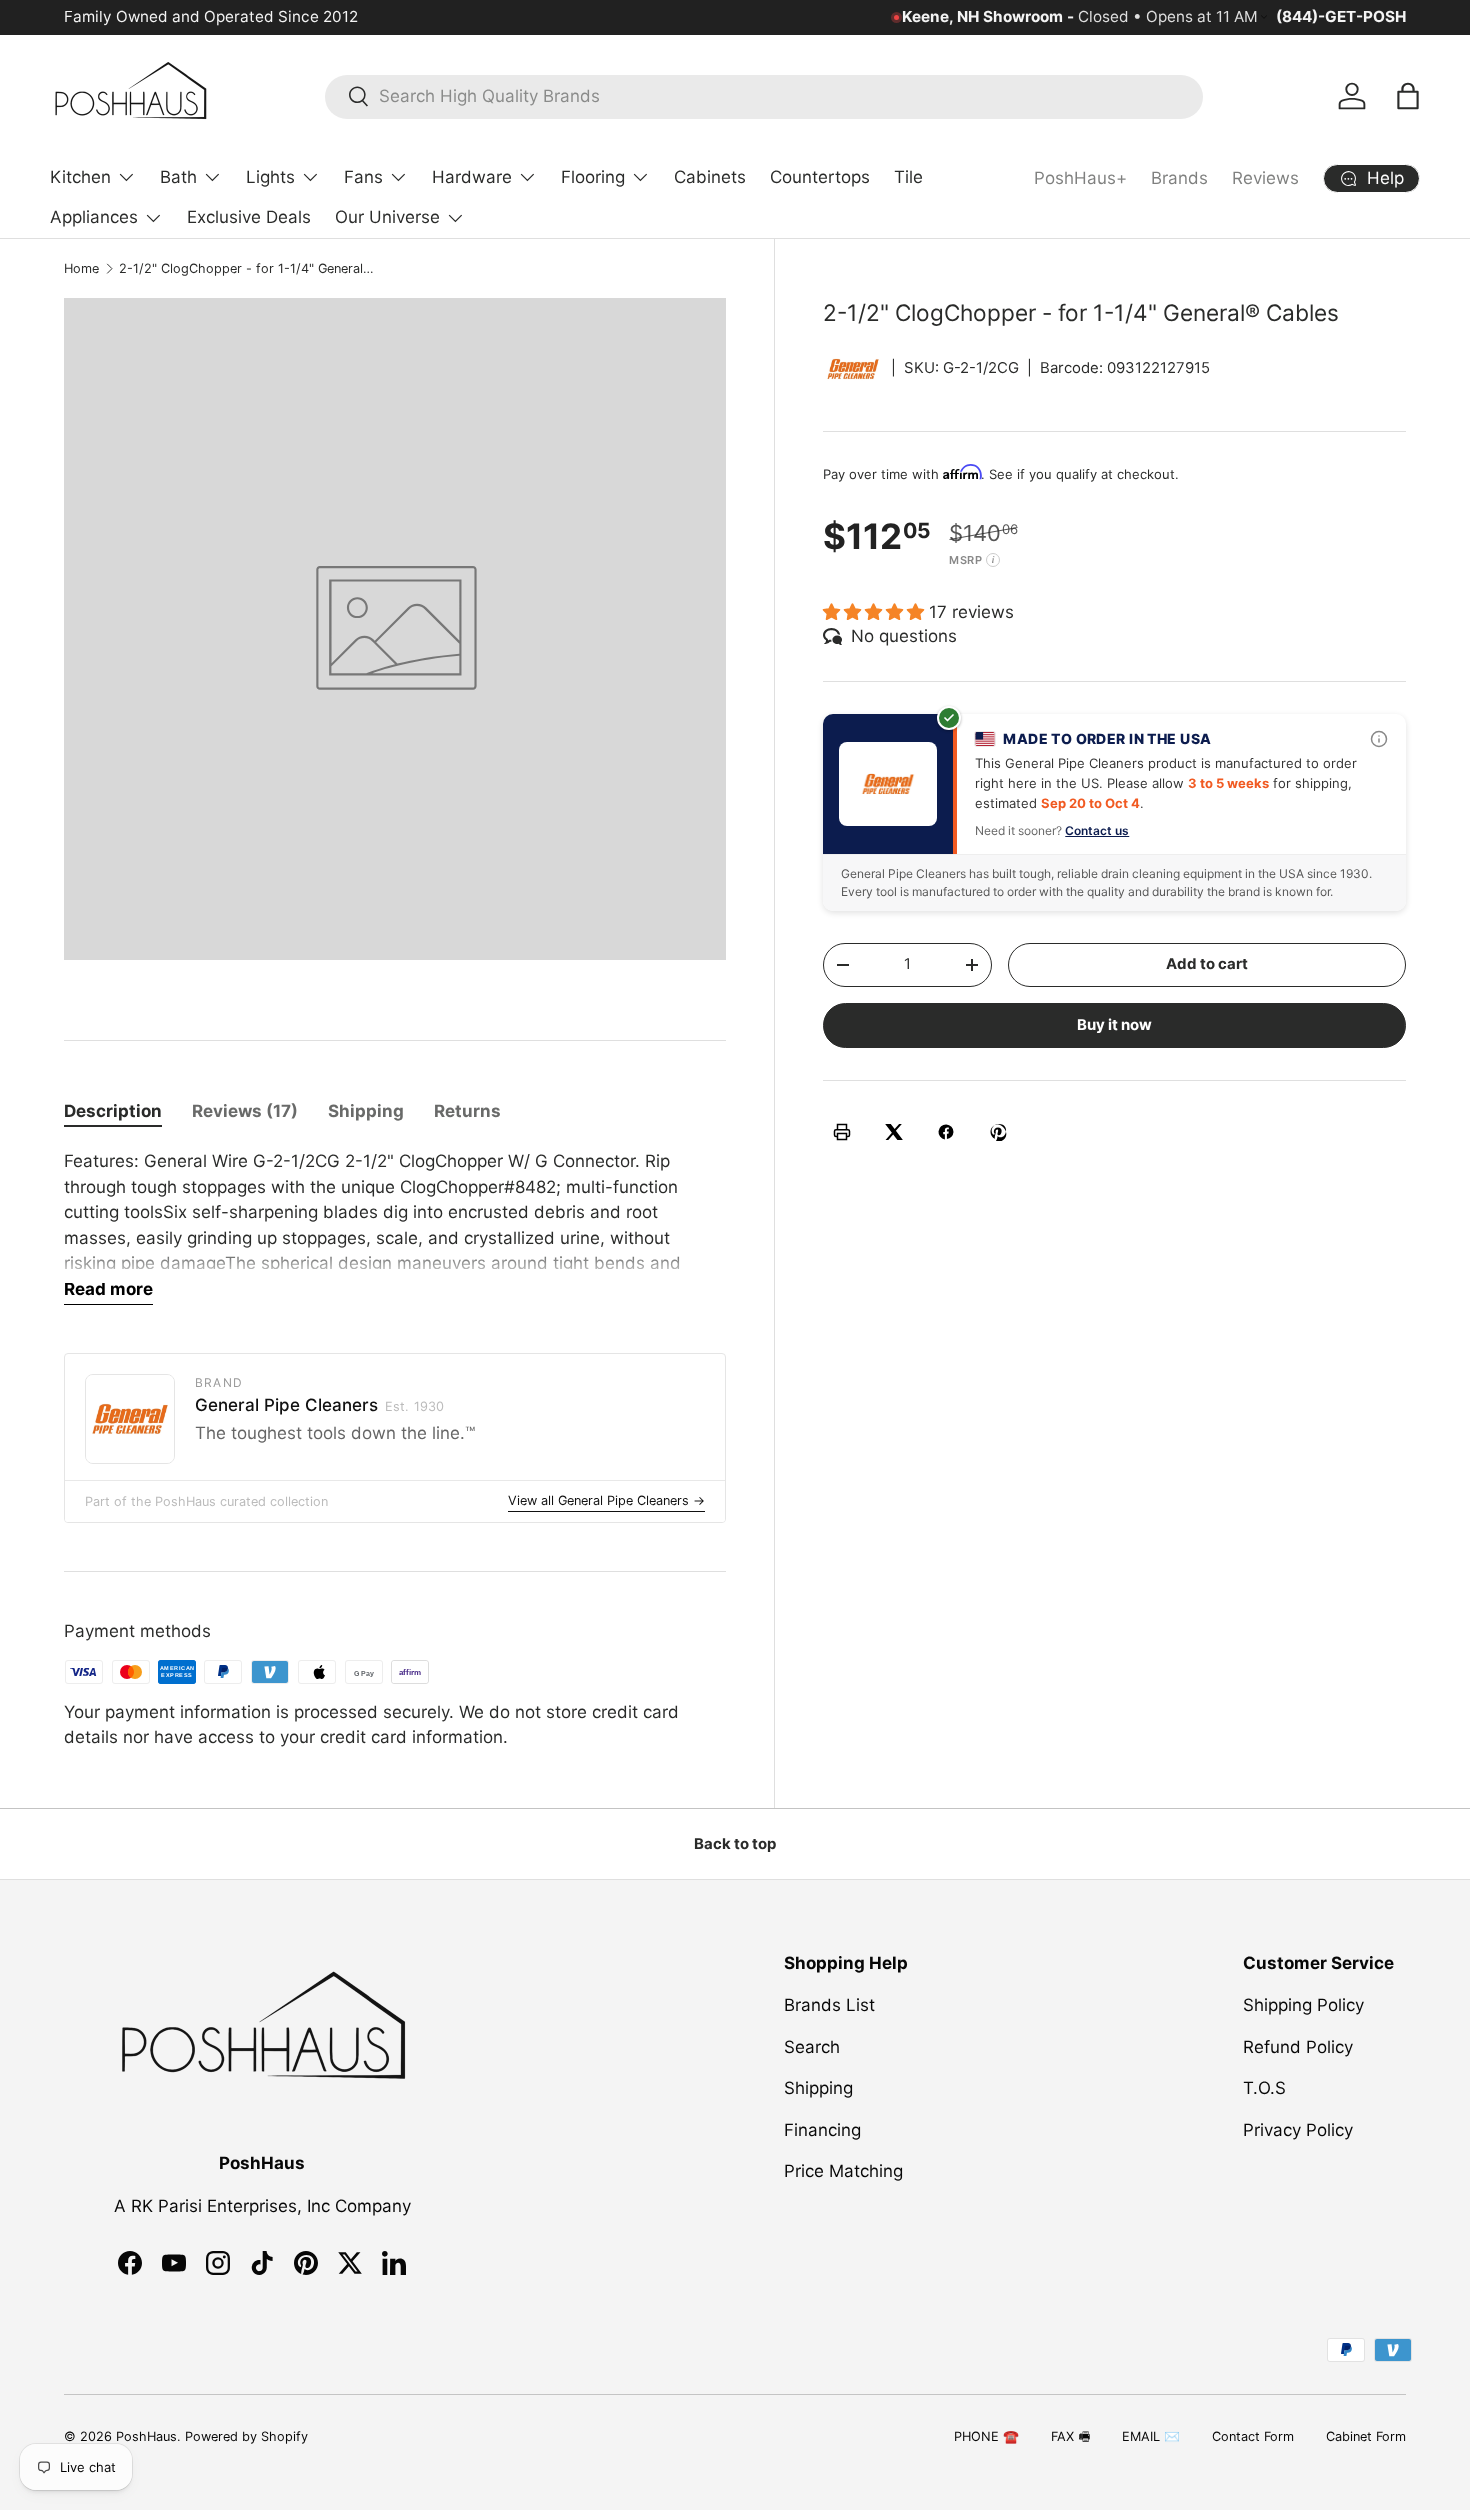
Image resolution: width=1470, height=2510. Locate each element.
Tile (908, 177)
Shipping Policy (1303, 2005)
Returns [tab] (467, 1111)
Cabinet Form (1366, 2436)
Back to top (735, 1844)
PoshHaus (146, 2436)
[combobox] (764, 96)
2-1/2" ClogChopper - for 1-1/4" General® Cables (246, 268)
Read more (108, 1289)
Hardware (472, 177)
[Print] (842, 1132)
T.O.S (1264, 2088)
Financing (822, 2130)
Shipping (818, 2088)
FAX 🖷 (1070, 2436)
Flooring (593, 177)
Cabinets (710, 177)
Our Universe (387, 217)
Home (81, 268)
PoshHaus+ (1080, 178)
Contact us (1097, 830)
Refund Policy (1298, 2047)
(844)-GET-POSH (1341, 16)
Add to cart (1207, 964)
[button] (1408, 96)
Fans (363, 177)
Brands (1179, 178)
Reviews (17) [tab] (245, 1111)
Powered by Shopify (246, 2436)
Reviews (1265, 178)
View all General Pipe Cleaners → (606, 1500)
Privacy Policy (1298, 2130)
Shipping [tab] (366, 1111)
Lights (270, 177)
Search (812, 2047)
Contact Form (1253, 2436)
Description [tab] (113, 1111)
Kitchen (80, 177)
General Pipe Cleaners (319, 1405)
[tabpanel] (395, 1227)
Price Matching (843, 2171)
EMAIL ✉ (1151, 2436)
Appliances (94, 217)
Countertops (820, 177)
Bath (178, 177)
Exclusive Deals (249, 217)
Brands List (829, 2005)
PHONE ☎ (986, 2436)
